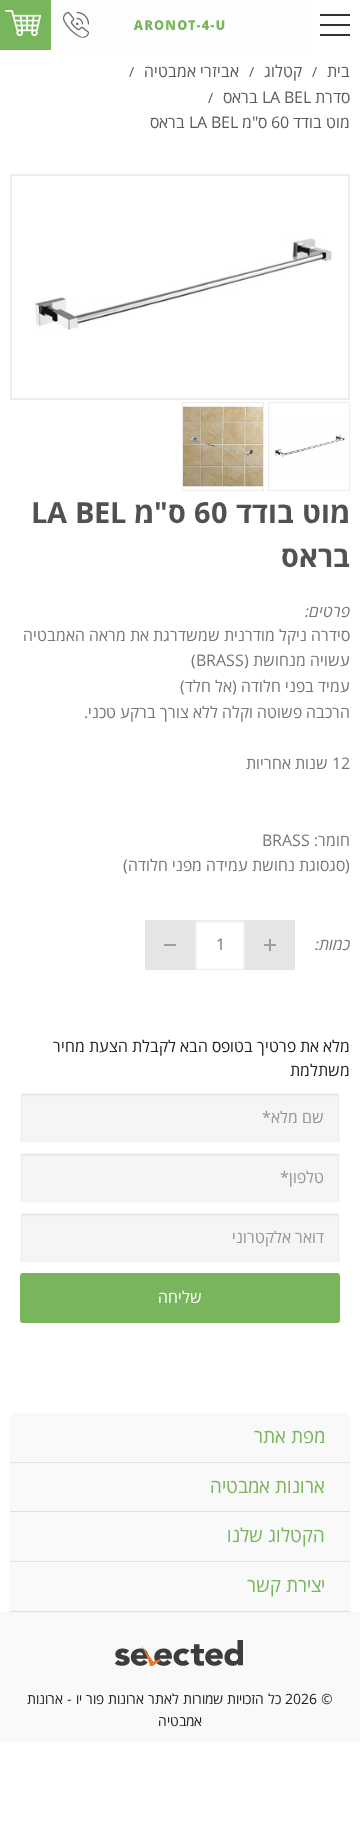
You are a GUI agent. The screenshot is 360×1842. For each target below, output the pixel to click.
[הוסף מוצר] (270, 945)
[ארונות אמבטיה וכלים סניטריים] (180, 25)
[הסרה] (170, 945)
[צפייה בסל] (23, 24)
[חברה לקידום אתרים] (180, 1655)
